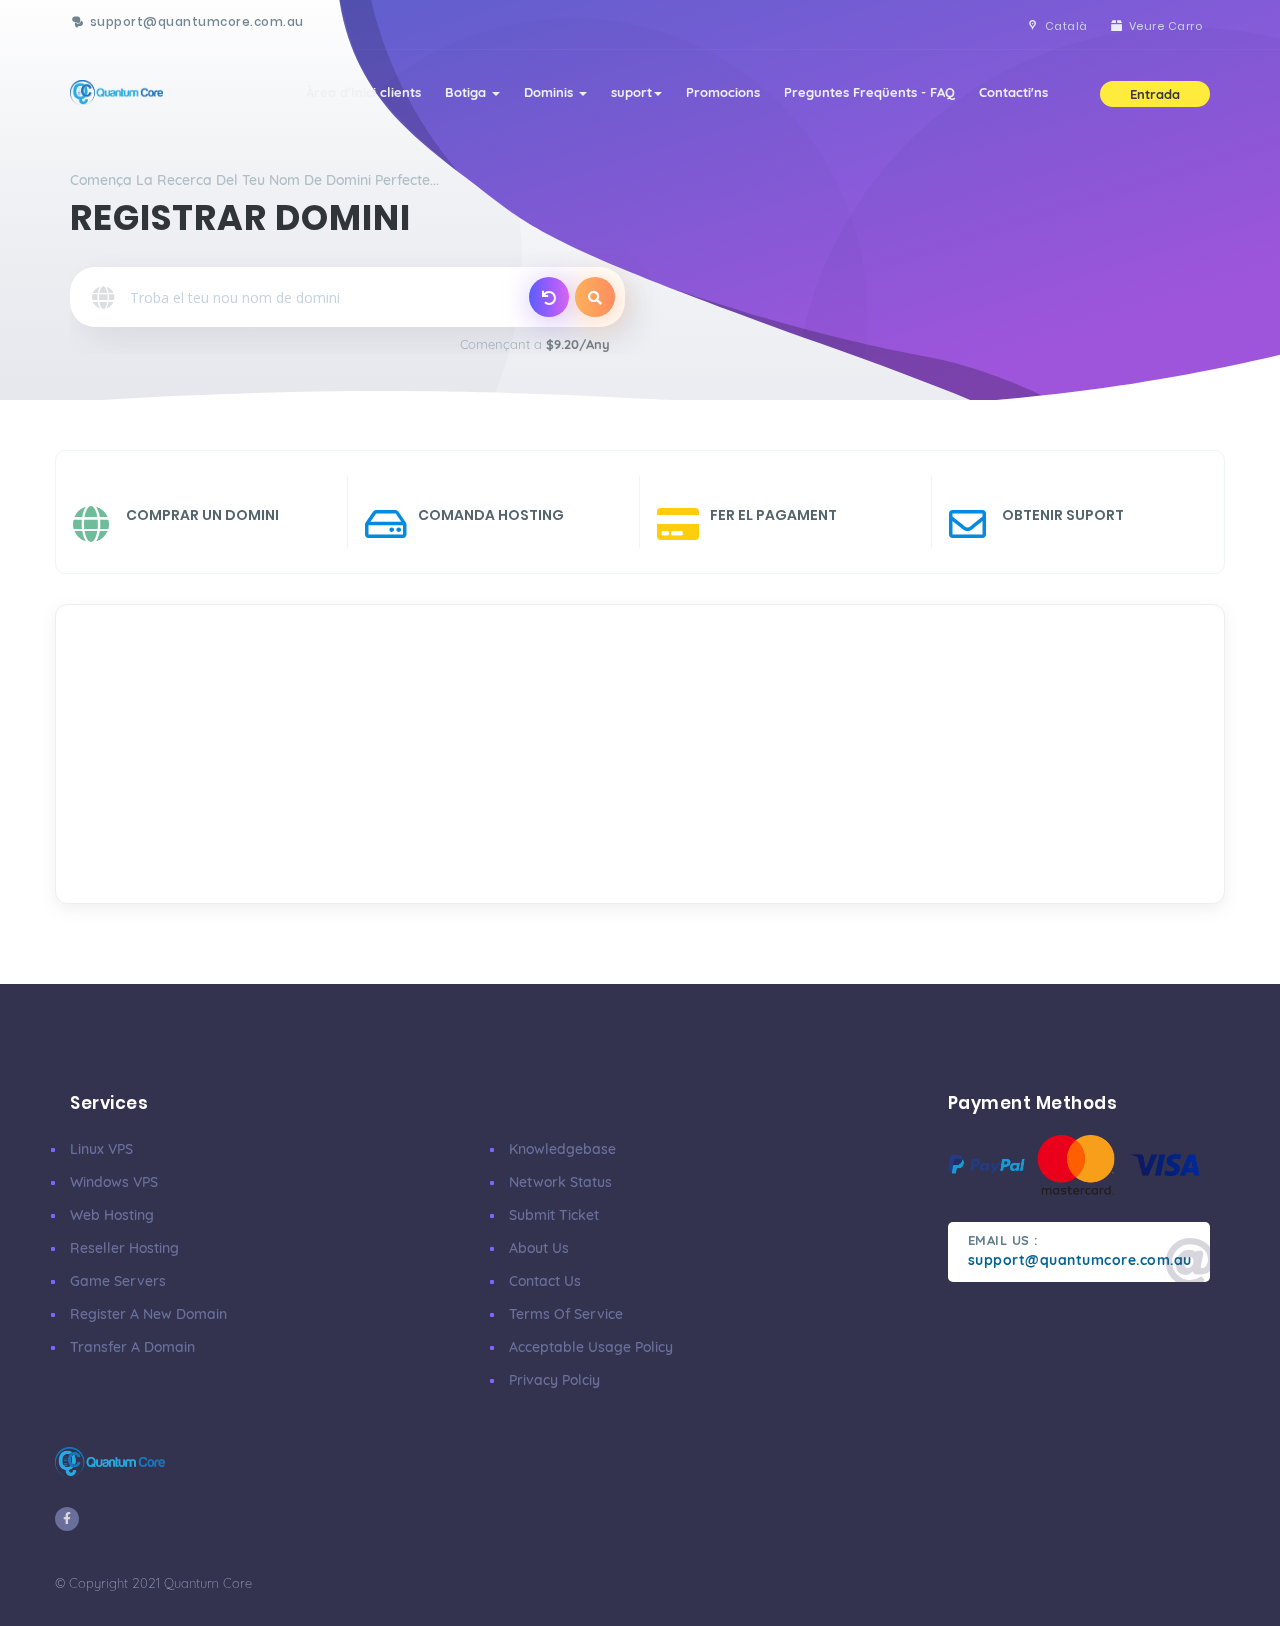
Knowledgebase (562, 1149)
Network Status (560, 1182)
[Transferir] (549, 297)
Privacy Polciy (554, 1380)
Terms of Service (566, 1314)
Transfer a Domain (132, 1347)
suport (631, 92)
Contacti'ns (1013, 92)
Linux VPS (101, 1149)
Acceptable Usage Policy (591, 1347)
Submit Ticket (554, 1215)
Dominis (550, 92)
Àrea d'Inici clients (363, 92)
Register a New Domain (148, 1314)
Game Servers (118, 1281)
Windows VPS (114, 1182)
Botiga (467, 92)
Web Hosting (112, 1215)
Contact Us (545, 1281)
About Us (539, 1248)
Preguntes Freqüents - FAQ (869, 92)
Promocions (723, 92)
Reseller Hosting (124, 1248)
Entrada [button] (1155, 94)
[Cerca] (595, 297)
